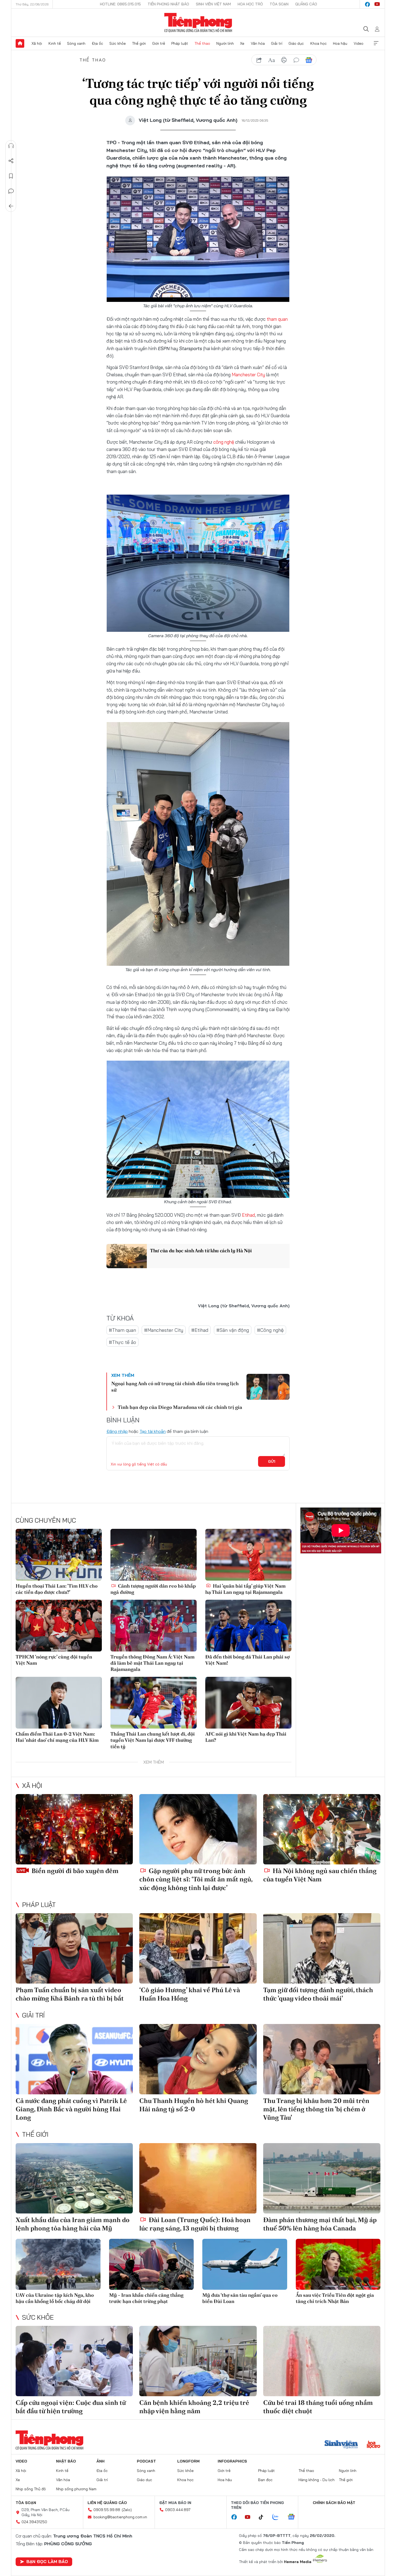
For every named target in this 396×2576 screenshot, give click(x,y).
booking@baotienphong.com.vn (120, 2517)
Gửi (272, 1461)
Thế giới (139, 43)
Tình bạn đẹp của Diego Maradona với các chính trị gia (180, 1407)
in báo (284, 60)
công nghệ (224, 442)
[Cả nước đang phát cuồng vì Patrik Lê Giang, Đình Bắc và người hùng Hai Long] (74, 2059)
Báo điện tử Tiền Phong (198, 23)
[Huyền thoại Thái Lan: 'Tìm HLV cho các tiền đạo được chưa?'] (59, 1555)
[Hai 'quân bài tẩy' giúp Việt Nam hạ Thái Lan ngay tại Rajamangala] (248, 1555)
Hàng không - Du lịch (317, 2480)
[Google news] (294, 2517)
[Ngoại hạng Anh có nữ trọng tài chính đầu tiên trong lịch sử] (268, 1387)
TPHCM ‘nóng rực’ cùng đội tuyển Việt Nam (54, 1660)
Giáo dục (296, 43)
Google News (309, 60)
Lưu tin (11, 176)
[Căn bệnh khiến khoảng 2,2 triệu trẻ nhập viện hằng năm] (198, 2361)
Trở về (11, 206)
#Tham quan (122, 1330)
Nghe (11, 146)
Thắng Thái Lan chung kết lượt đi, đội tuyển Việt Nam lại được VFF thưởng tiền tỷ (153, 1740)
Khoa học (319, 43)
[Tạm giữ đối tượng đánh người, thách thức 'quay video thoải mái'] (322, 1948)
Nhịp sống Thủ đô (31, 2489)
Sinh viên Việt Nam (213, 4)
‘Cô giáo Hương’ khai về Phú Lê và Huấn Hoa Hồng (190, 1994)
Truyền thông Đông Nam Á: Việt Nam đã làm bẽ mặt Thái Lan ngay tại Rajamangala (152, 1663)
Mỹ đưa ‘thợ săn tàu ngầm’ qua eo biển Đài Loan (240, 2298)
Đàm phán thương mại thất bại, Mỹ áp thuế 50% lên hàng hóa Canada (320, 2224)
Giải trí (277, 43)
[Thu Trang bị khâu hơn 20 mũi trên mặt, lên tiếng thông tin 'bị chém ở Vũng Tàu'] (322, 2059)
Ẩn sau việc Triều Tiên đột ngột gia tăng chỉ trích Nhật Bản (335, 2298)
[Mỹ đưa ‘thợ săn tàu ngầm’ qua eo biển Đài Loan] (245, 2264)
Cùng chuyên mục (46, 1520)
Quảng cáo (306, 4)
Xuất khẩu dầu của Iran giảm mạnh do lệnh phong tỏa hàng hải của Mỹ (73, 2224)
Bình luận (11, 191)
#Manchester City (164, 1330)
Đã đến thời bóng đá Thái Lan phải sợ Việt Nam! (247, 1660)
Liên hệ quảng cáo (107, 2503)
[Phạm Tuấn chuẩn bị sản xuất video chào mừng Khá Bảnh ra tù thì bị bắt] (74, 1948)
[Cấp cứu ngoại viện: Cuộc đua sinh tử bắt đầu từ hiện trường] (74, 2361)
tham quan (277, 319)
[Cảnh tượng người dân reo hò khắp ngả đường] (154, 1555)
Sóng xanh (76, 43)
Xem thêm (376, 43)
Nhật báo (66, 2461)
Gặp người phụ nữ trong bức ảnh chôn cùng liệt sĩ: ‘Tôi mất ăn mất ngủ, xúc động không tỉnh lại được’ (196, 1879)
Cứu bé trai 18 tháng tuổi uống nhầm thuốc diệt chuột (318, 2407)
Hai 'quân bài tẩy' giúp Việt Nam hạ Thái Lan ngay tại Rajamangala (245, 1589)
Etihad (248, 1215)
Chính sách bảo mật (334, 2503)
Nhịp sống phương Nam (76, 2489)
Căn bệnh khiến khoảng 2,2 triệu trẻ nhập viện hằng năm (194, 2407)
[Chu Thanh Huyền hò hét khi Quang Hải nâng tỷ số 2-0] (198, 2059)
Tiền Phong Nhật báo (168, 4)
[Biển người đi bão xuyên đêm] (74, 1829)
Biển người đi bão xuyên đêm (74, 1871)
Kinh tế (55, 43)
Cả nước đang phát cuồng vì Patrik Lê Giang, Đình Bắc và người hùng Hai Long (71, 2109)
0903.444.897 (178, 2510)
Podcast (146, 2461)
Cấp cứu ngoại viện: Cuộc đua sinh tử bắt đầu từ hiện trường (71, 2407)
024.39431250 (34, 2522)
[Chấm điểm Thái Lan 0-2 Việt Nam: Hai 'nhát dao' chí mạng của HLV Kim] (59, 1703)
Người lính (225, 43)
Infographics (232, 2461)
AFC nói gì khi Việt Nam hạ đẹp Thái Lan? (246, 1737)
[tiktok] (264, 2517)
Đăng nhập (117, 1431)
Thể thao (202, 43)
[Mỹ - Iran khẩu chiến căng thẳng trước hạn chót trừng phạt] (152, 2264)
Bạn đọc (265, 2480)
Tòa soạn (279, 4)
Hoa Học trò (250, 4)
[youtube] (377, 4)
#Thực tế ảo (122, 1342)
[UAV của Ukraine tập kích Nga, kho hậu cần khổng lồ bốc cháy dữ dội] (58, 2264)
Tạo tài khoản (153, 1431)
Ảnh (100, 2461)
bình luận (296, 60)
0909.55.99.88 (107, 2510)
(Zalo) (127, 2510)
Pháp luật (180, 43)
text (272, 60)
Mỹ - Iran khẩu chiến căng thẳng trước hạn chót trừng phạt (146, 2298)
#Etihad (200, 1330)
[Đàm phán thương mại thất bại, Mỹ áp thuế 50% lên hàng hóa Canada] (322, 2178)
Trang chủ (20, 43)
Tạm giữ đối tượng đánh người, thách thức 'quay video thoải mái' (318, 1994)
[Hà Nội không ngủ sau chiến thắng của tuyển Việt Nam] (322, 1829)
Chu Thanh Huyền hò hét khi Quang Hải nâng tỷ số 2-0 (194, 2105)
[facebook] (367, 4)
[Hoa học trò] (374, 2445)
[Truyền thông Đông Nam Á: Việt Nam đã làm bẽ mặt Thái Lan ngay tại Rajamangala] (154, 1626)
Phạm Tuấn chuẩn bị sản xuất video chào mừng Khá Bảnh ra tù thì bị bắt (70, 1994)
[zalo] (278, 2517)
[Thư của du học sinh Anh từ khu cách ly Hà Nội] (127, 1256)
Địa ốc (98, 43)
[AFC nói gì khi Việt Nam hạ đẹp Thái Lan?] (248, 1703)
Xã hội (37, 43)
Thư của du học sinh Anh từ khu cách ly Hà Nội (201, 1251)
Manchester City (248, 375)
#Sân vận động (233, 1330)
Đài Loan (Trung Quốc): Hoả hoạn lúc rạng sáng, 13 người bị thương (195, 2224)
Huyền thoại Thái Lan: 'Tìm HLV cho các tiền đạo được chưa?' (57, 1589)
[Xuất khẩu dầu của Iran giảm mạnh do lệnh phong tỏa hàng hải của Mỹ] (74, 2178)
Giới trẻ (159, 43)
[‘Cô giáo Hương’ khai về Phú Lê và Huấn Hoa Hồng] (198, 1948)
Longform (188, 2461)
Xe (242, 43)
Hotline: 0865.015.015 (120, 4)
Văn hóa (258, 43)
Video (359, 43)
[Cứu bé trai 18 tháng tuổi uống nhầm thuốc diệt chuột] (322, 2361)
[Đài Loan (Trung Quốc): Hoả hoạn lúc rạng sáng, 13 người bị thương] (198, 2178)
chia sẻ (259, 60)
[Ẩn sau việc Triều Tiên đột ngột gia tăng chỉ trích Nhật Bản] (338, 2264)
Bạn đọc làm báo (47, 2561)
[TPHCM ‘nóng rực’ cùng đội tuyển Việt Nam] (59, 1626)
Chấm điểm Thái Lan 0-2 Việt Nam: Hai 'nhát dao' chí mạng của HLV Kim (57, 1737)
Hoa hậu (340, 43)
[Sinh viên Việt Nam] (341, 2445)
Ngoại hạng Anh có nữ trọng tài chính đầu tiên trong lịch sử (175, 1387)
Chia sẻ (11, 161)
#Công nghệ (270, 1330)
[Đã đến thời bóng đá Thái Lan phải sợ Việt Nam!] (248, 1626)
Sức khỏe (118, 43)
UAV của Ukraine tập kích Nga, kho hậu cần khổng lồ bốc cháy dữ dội (55, 2298)
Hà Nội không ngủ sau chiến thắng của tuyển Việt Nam (320, 1875)
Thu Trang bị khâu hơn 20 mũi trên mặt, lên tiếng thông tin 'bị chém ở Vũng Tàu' (316, 2109)
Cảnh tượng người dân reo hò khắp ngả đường (153, 1589)
